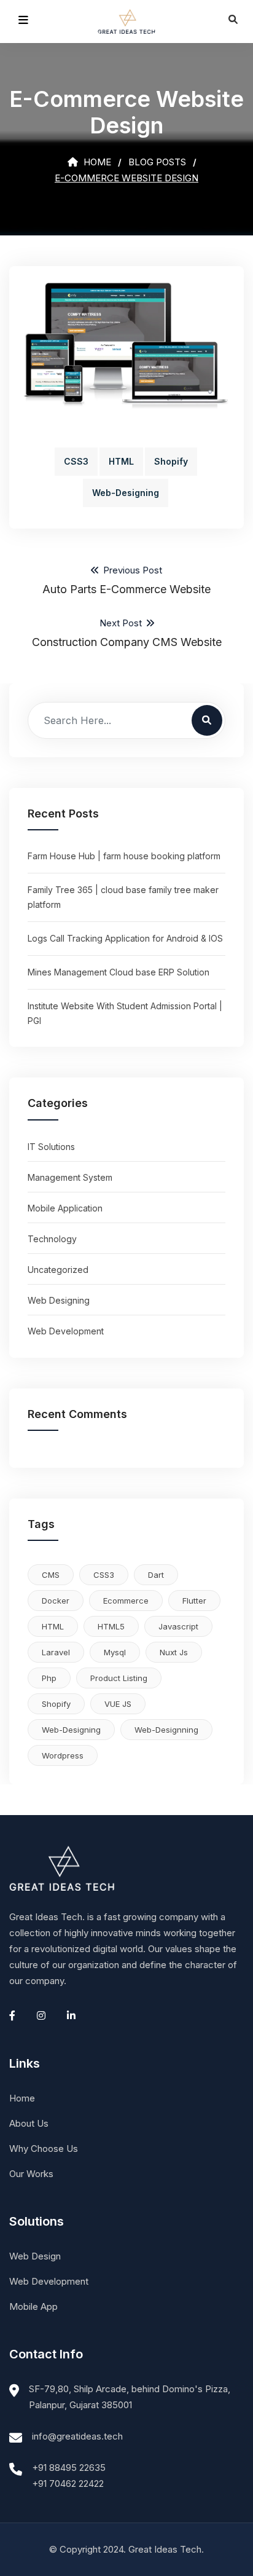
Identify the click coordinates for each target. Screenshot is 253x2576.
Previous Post (126, 580)
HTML (121, 461)
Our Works (31, 2174)
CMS (51, 1575)
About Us (29, 2123)
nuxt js (174, 1652)
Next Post (127, 633)
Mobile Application (65, 1208)
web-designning (166, 1730)
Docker (56, 1601)
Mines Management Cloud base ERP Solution (119, 972)
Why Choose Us (44, 2149)
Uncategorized (58, 1270)
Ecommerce (126, 1601)
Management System (70, 1177)
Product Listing (119, 1678)
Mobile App (33, 2306)
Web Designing (59, 1300)
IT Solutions (51, 1147)
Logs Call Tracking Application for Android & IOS (125, 938)
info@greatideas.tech (77, 2436)
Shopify (171, 461)
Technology (52, 1239)
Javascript (178, 1626)
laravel (56, 1652)
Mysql (115, 1652)
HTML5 (111, 1626)
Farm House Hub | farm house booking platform (124, 856)
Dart (156, 1575)
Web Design (35, 2256)
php (49, 1678)
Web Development (66, 1331)
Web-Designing (126, 493)
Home (96, 162)
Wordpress (63, 1755)
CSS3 (76, 461)
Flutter (194, 1601)
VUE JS (118, 1704)
